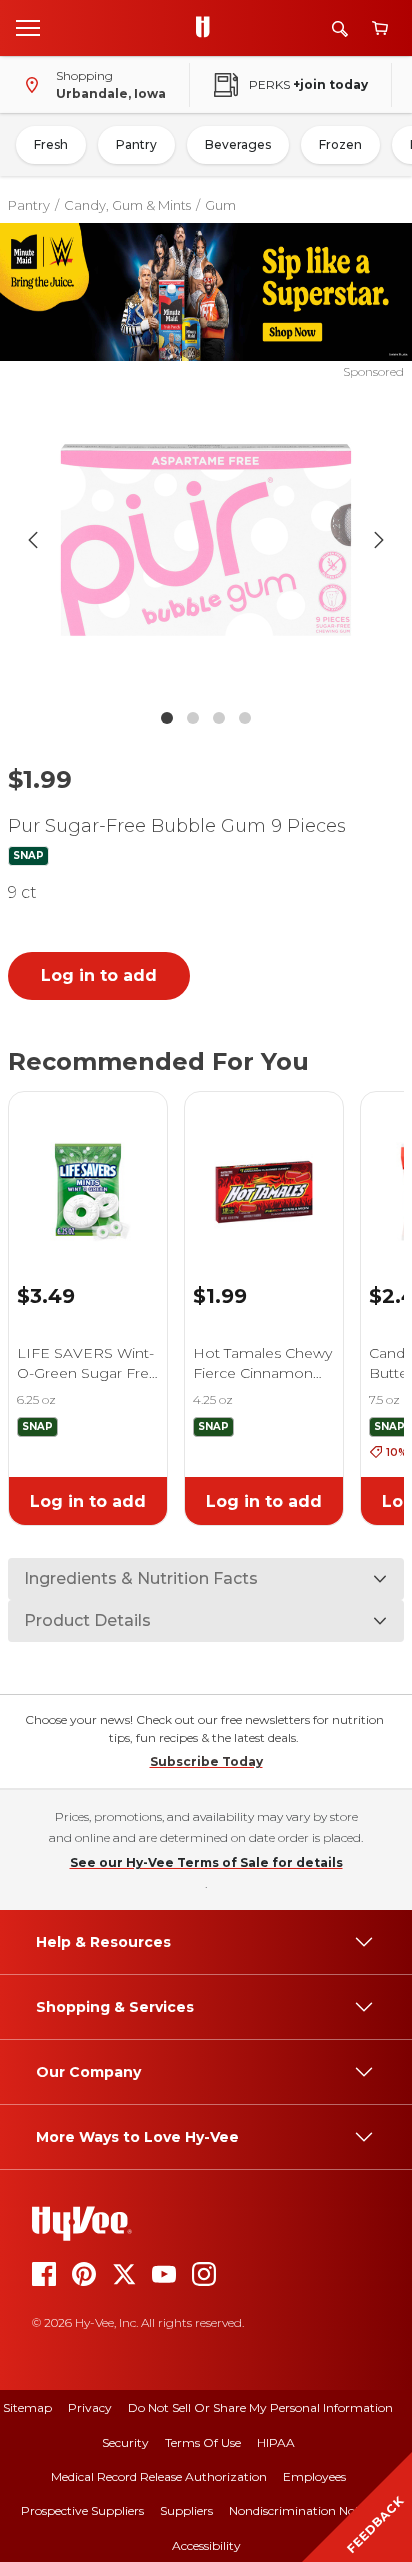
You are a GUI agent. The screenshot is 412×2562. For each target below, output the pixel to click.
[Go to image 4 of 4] (245, 718)
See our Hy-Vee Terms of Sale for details (206, 1862)
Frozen (340, 144)
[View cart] (380, 28)
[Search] (340, 28)
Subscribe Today (206, 1761)
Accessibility (206, 2545)
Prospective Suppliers (82, 2510)
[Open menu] (28, 27)
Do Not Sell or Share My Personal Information (260, 2407)
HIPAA (276, 2442)
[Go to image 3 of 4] (219, 718)
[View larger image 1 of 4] (206, 540)
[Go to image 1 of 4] (167, 718)
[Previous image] (33, 540)
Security (125, 2442)
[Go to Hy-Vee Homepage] (208, 28)
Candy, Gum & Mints (127, 205)
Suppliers (186, 2510)
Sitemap (27, 2407)
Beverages (238, 144)
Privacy (90, 2407)
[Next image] (379, 540)
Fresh (51, 144)
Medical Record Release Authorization (159, 2476)
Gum (220, 205)
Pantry (136, 144)
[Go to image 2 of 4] (193, 718)
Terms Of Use (203, 2442)
